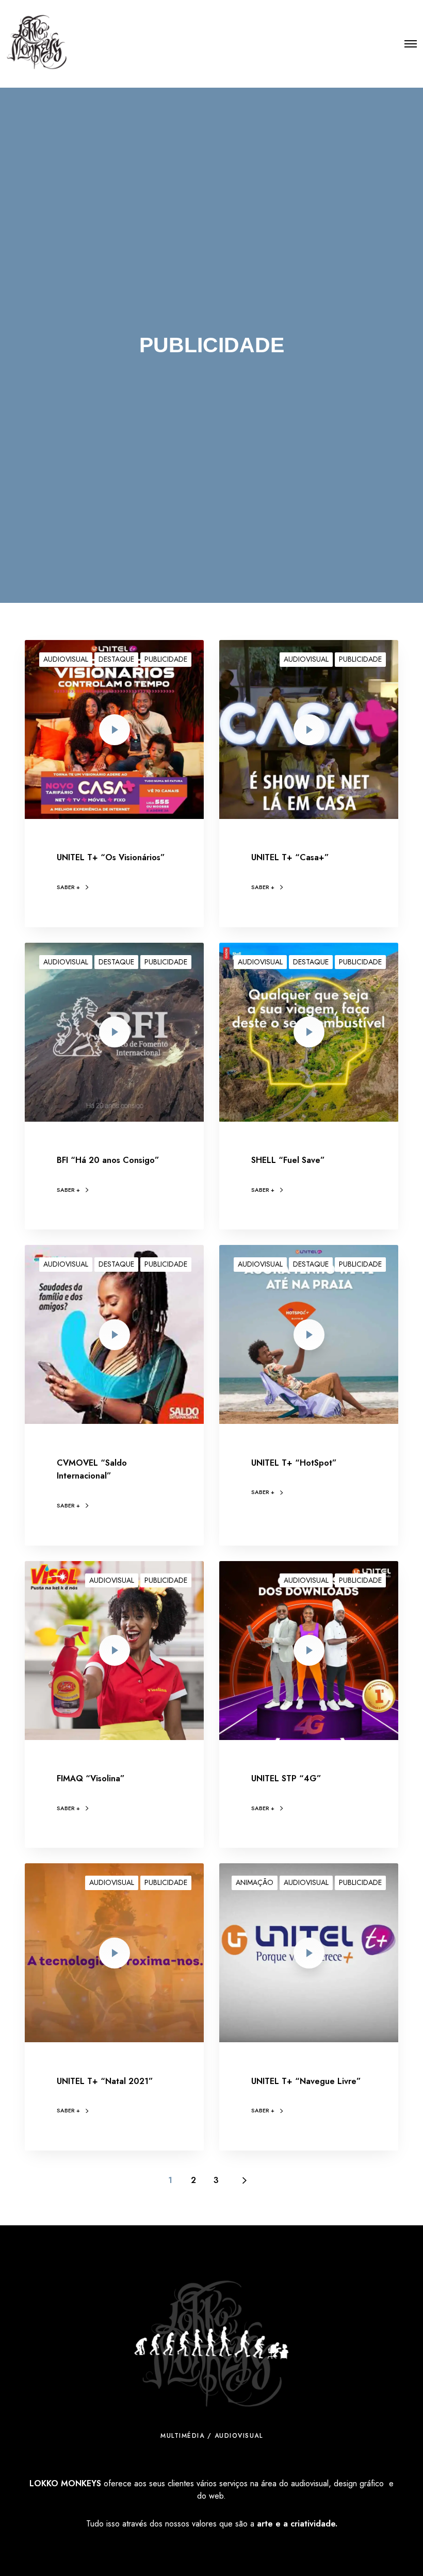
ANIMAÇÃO (255, 1882)
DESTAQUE (116, 659)
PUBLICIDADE (166, 659)
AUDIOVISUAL (66, 659)
